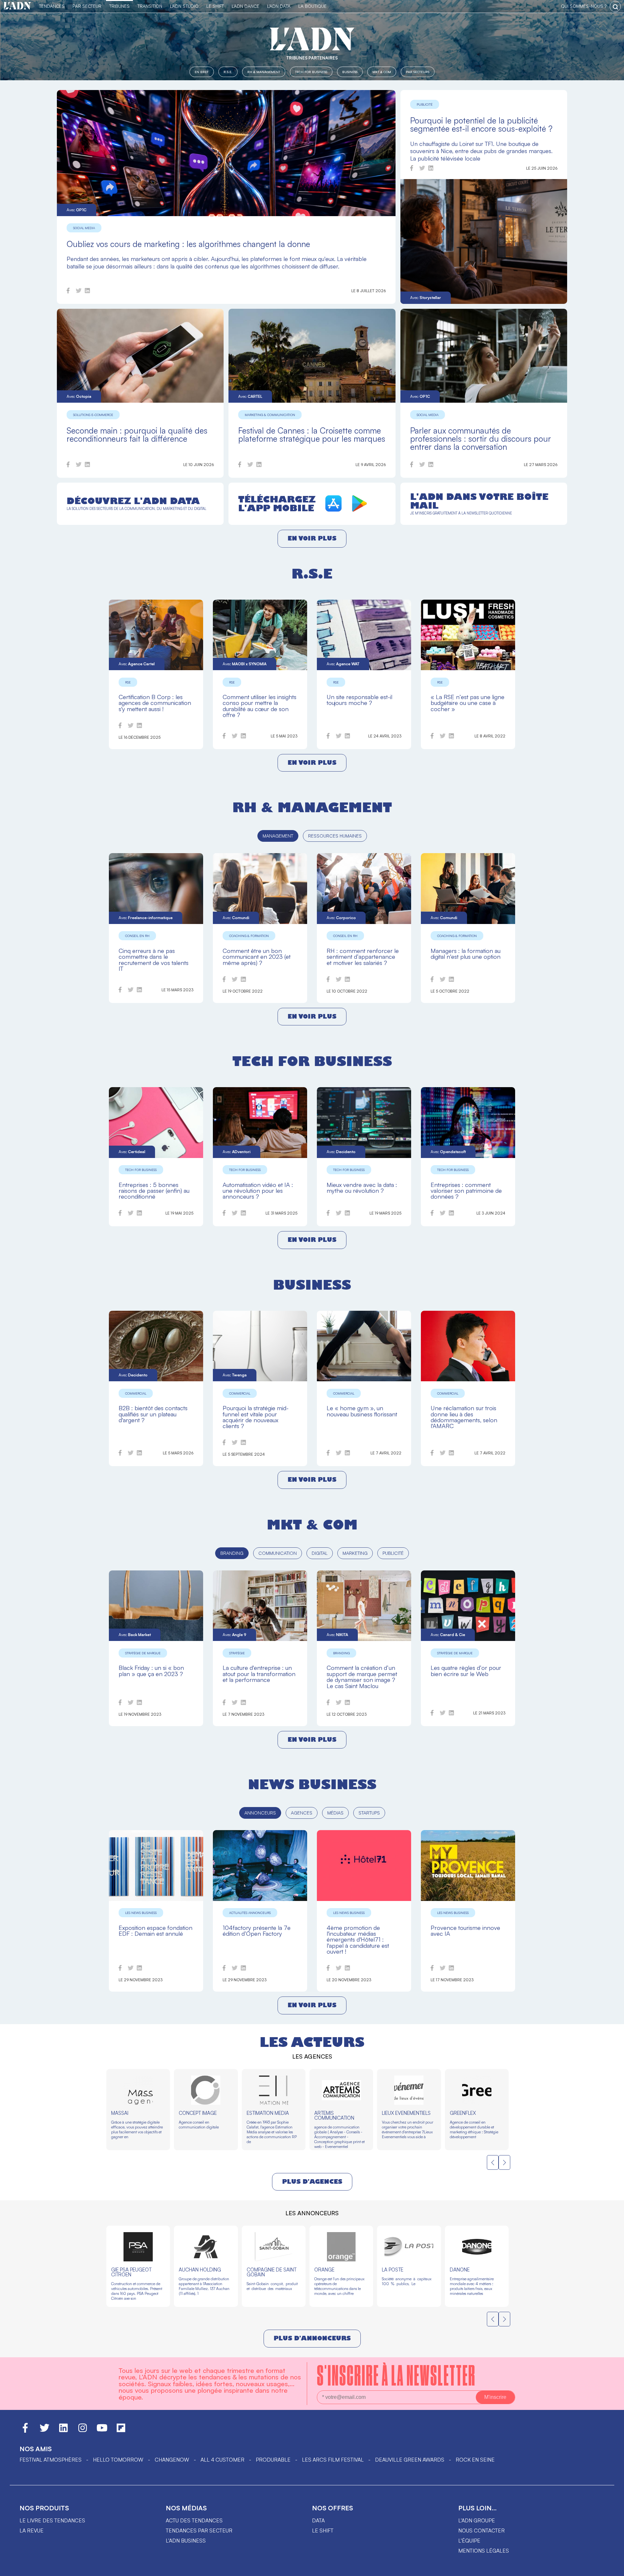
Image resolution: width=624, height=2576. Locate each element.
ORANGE (324, 2270)
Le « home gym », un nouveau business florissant (362, 1411)
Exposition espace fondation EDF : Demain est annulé (156, 1930)
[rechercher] (615, 7)
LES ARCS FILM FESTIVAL (333, 2460)
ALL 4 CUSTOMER (222, 2460)
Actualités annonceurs (250, 1913)
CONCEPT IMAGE (198, 2113)
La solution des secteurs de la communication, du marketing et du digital (136, 509)
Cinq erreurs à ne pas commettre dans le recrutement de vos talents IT (154, 959)
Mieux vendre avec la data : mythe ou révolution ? (362, 1187)
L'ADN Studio (184, 6)
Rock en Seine (475, 2460)
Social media (84, 228)
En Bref (202, 72)
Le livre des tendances (52, 2520)
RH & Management (264, 72)
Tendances (52, 6)
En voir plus (312, 538)
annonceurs (260, 1813)
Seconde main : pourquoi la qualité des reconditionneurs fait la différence (137, 435)
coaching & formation (249, 936)
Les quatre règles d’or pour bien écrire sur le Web (466, 1670)
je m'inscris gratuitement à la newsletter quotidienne (461, 513)
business (312, 1285)
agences (302, 1813)
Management (278, 836)
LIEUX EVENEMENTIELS (406, 2113)
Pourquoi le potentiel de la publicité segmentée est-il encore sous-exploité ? (481, 124)
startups (369, 1813)
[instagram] (83, 2431)
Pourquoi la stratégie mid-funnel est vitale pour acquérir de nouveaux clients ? (256, 1417)
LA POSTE (393, 2270)
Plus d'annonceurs (312, 2338)
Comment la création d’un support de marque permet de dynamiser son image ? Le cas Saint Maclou (362, 1676)
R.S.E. (228, 72)
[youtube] (102, 2431)
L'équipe (469, 2541)
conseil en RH (137, 936)
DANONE (460, 2270)
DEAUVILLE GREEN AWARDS (410, 2460)
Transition (150, 6)
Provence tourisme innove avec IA (465, 1930)
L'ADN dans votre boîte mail (479, 501)
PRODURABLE (273, 2460)
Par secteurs (418, 72)
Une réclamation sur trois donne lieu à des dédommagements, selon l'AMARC (464, 1417)
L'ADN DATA (279, 6)
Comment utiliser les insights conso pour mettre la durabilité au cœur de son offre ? (260, 706)
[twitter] (79, 292)
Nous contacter (481, 2530)
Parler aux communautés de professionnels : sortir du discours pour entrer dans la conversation (481, 439)
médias (335, 1813)
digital (320, 1553)
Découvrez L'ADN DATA (133, 501)
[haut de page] (613, 2568)
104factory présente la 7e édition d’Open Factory (257, 1930)
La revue (32, 2530)
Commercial (136, 1393)
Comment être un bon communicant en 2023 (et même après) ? (257, 956)
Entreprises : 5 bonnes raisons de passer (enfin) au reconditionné (154, 1190)
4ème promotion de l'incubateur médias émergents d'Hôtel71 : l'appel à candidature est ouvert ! (358, 1939)
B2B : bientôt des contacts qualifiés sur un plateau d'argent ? (153, 1414)
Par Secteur (87, 6)
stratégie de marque (143, 1653)
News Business (312, 1784)
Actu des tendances (194, 2520)
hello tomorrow (118, 2460)
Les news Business (141, 1913)
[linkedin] (87, 292)
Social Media (428, 415)
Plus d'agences (312, 2182)
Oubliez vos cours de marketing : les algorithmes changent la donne (188, 244)
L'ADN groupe (477, 2520)
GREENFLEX (463, 2113)
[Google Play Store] (359, 510)
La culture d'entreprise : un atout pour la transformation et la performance (259, 1673)
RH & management (312, 807)
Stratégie (237, 1653)
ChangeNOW (172, 2460)
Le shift (323, 2530)
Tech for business (312, 1061)
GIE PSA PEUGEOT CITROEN (131, 2272)
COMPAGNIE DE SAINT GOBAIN (272, 2272)
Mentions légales (484, 2551)
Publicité (425, 104)
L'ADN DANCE (246, 6)
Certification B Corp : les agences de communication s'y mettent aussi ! (155, 703)
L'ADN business (186, 2541)
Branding (232, 1553)
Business (350, 72)
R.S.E (312, 574)
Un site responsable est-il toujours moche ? (359, 700)
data (318, 2520)
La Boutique (312, 6)
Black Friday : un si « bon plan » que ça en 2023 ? (151, 1670)
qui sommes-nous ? (584, 6)
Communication (278, 1553)
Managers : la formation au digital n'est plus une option (466, 953)
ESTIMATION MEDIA (268, 2113)
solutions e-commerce (93, 415)
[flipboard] (121, 2431)
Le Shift (215, 6)
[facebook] (68, 292)
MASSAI (120, 2113)
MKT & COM (382, 72)
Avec (77, 210)
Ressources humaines (335, 836)
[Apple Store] (333, 510)
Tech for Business (311, 72)
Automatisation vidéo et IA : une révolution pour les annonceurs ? (258, 1190)
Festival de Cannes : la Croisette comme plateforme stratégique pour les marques (312, 435)
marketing (355, 1553)
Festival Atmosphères (51, 2460)
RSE (128, 682)
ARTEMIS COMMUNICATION (334, 2115)
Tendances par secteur (199, 2530)
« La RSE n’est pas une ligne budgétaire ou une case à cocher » (468, 703)
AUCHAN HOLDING (200, 2270)
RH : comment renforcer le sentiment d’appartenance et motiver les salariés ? (363, 956)
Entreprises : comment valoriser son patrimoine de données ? (466, 1190)
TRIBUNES (119, 6)
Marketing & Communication (270, 415)
